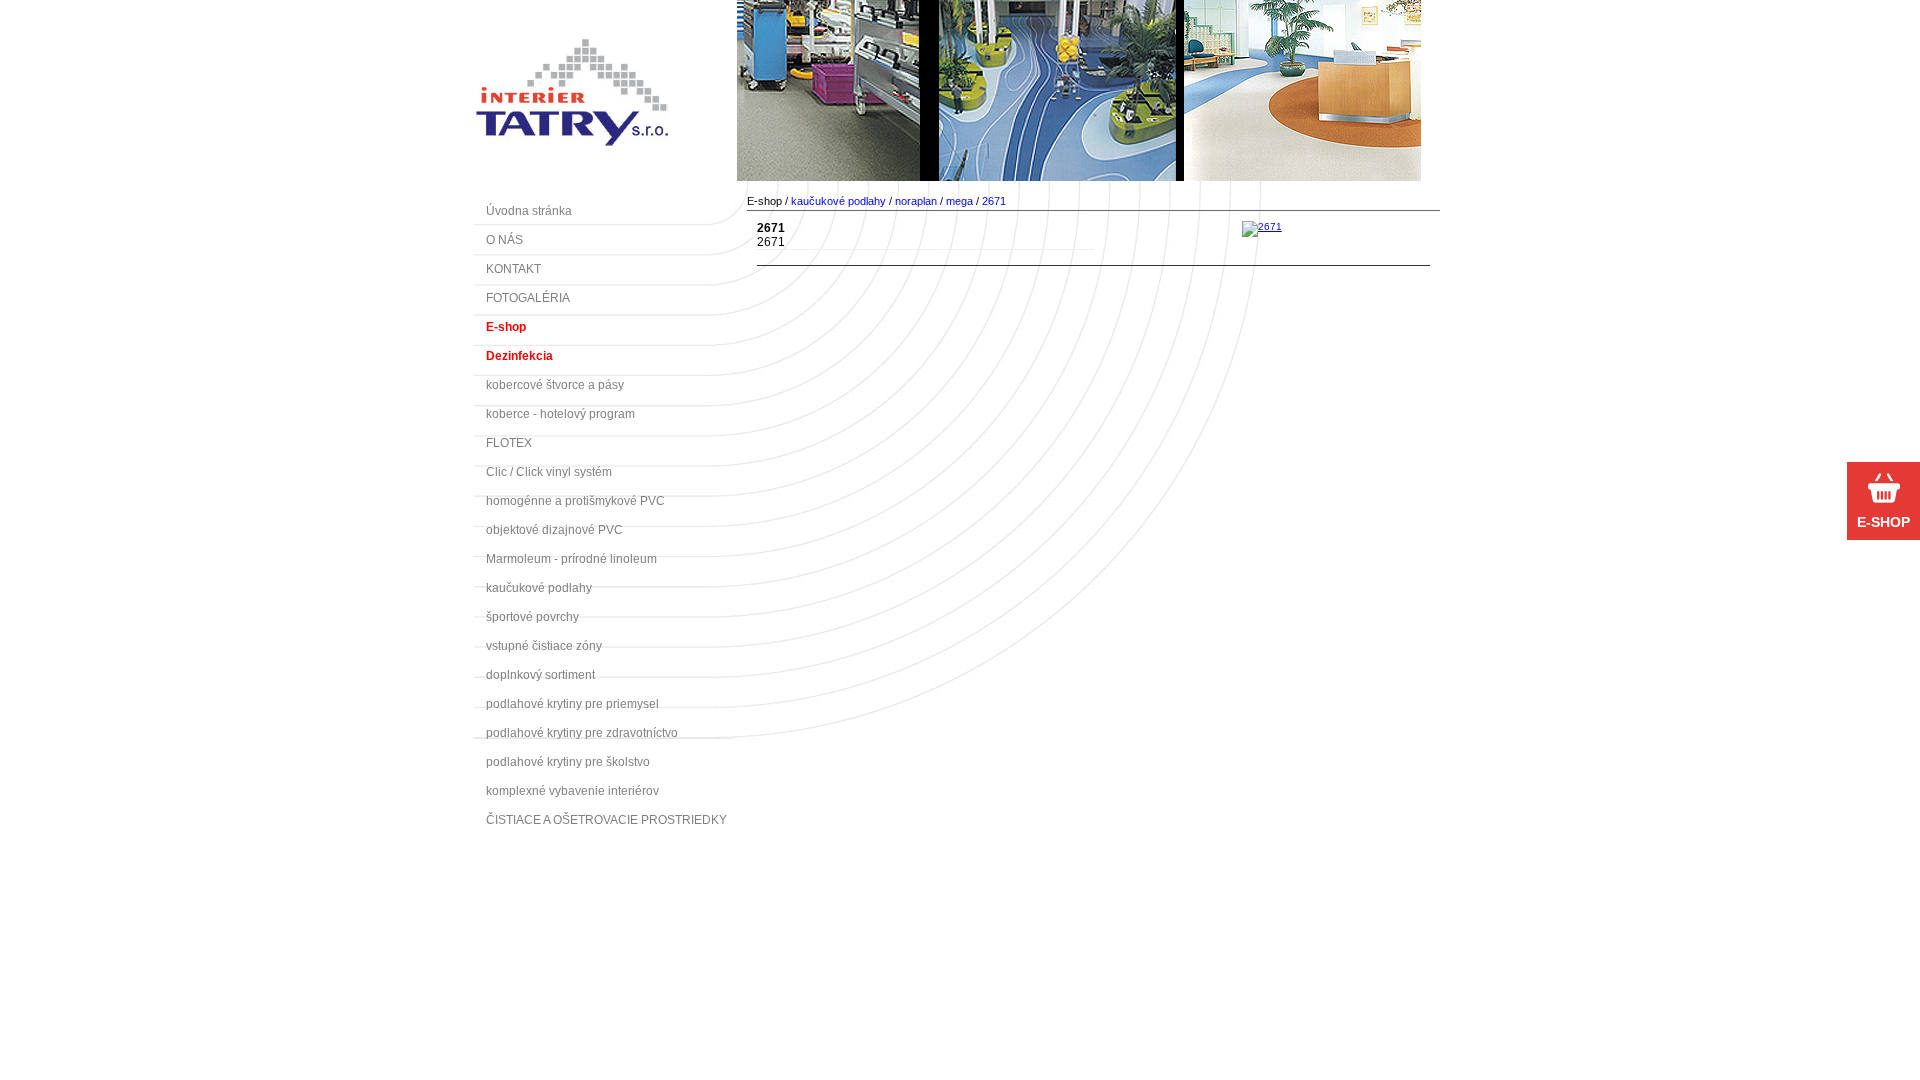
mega (959, 201)
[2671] (1262, 226)
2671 (994, 201)
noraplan (916, 201)
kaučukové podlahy (838, 201)
